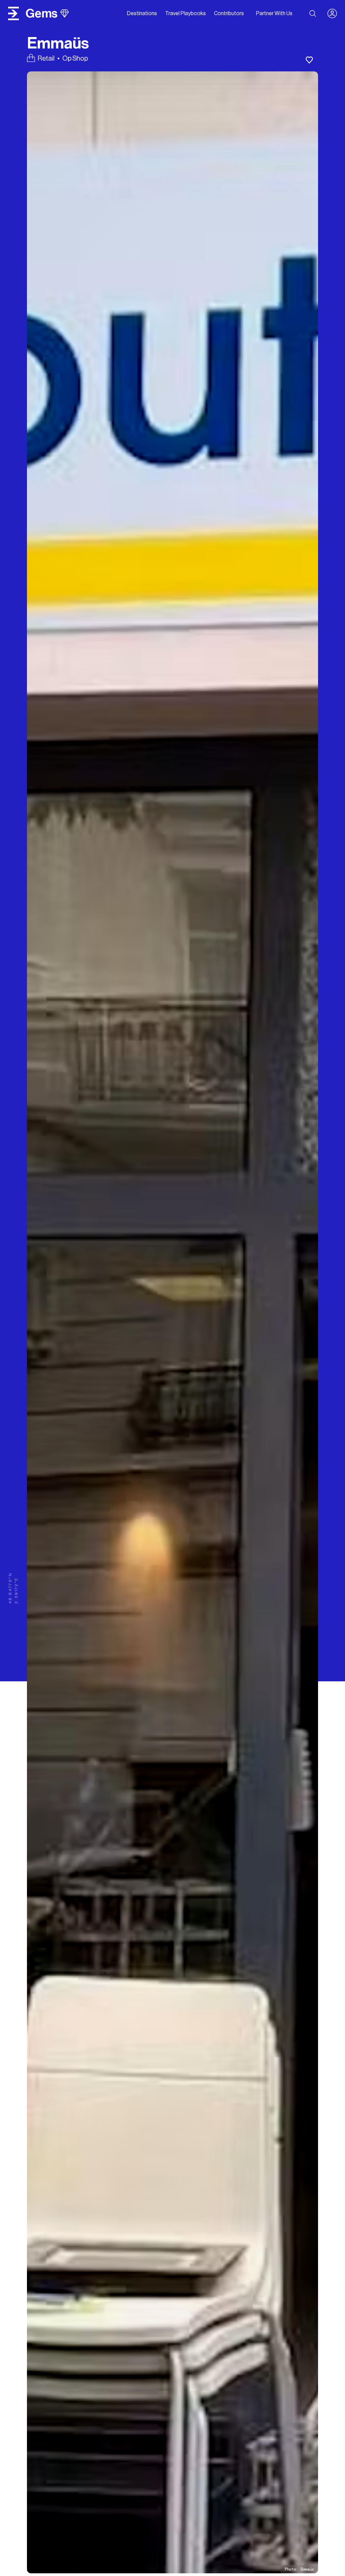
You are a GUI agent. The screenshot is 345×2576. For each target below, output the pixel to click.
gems (42, 13)
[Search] (313, 13)
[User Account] (335, 13)
